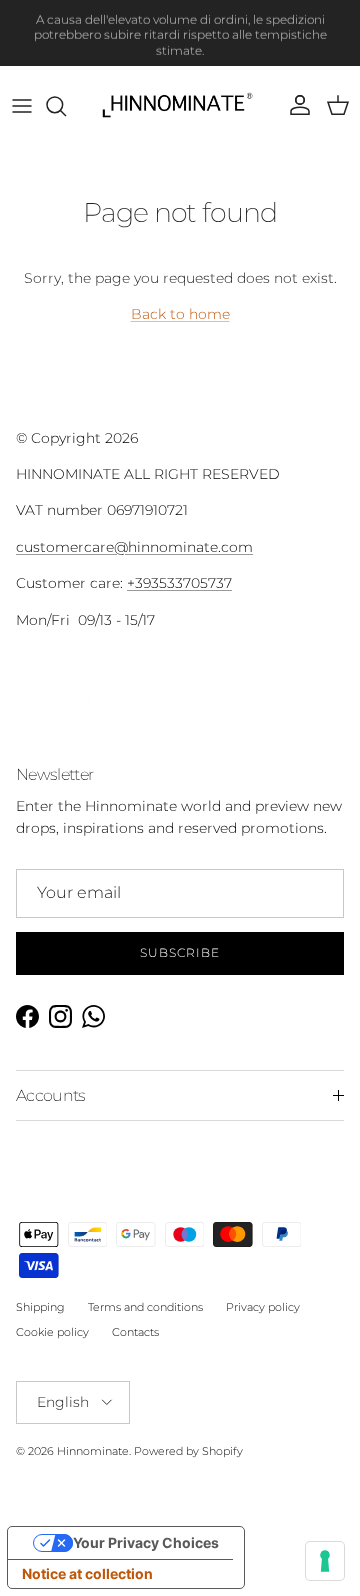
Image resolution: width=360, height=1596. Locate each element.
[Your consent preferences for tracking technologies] (325, 1561)
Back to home (180, 314)
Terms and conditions (145, 1307)
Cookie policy (52, 1332)
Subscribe (180, 952)
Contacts (135, 1332)
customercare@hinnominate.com (134, 547)
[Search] (66, 106)
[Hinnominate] (180, 106)
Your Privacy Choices (146, 1542)
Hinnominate (93, 1451)
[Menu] (22, 106)
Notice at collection (87, 1573)
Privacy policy (263, 1307)
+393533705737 (179, 583)
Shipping (40, 1307)
